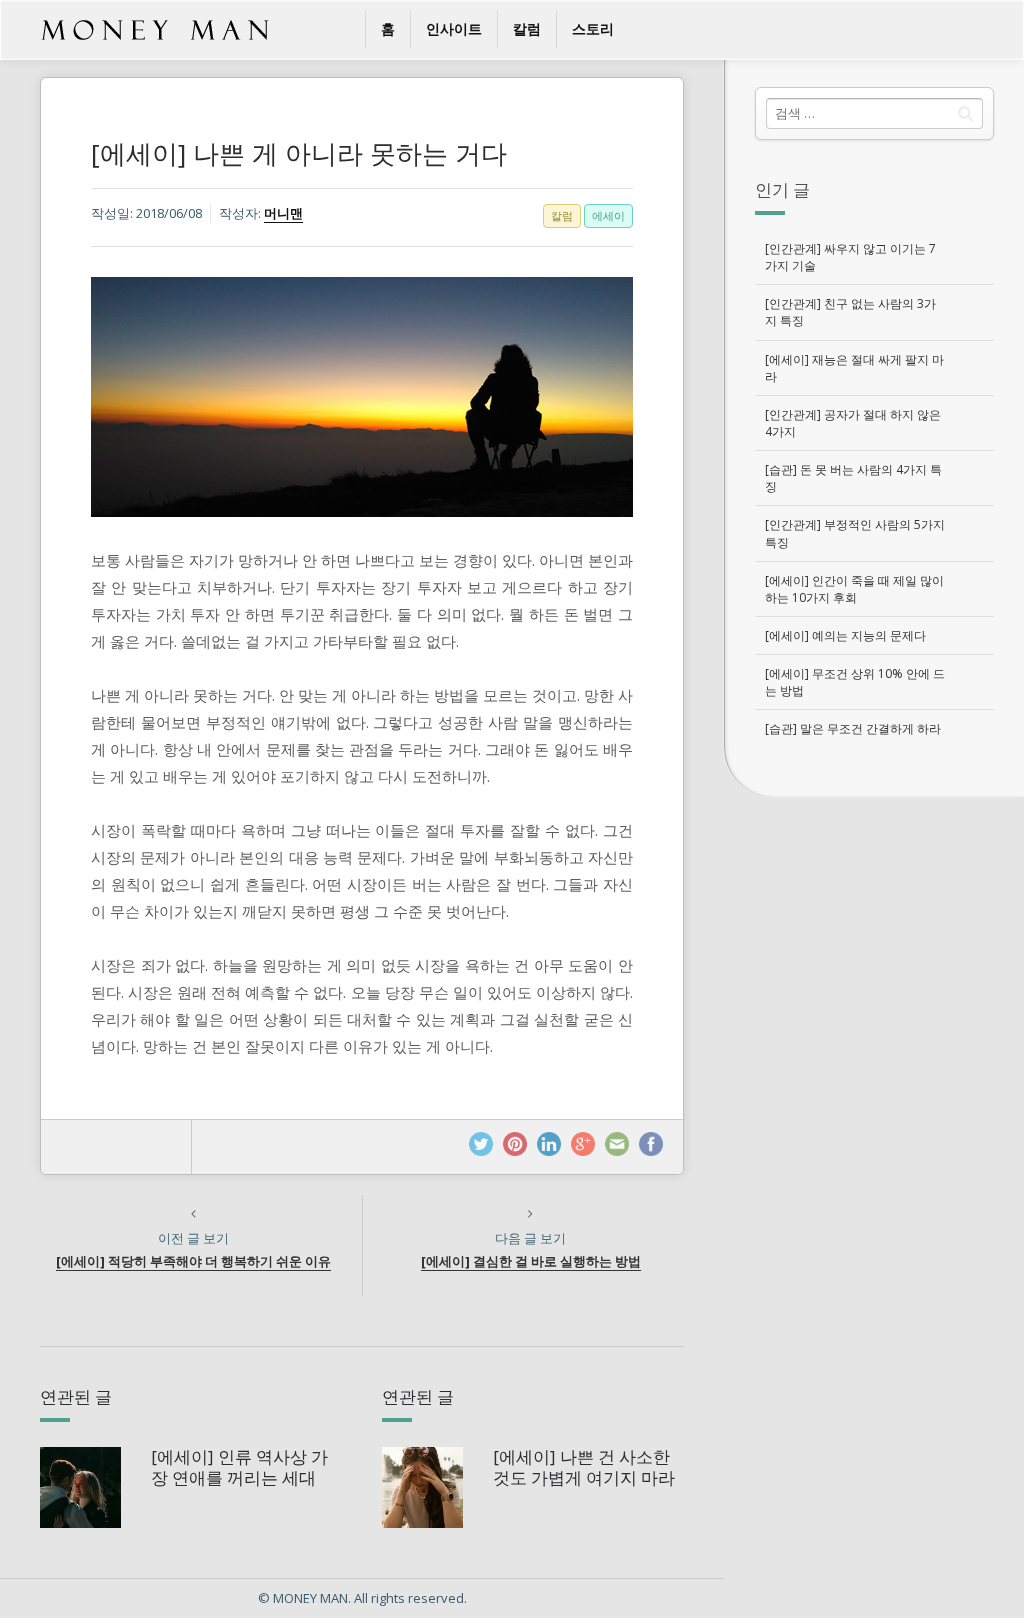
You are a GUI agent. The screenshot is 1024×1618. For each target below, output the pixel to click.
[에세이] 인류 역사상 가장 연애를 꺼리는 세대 (239, 1466)
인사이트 (454, 28)
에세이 (608, 215)
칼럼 (527, 28)
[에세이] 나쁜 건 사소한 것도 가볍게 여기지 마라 (584, 1466)
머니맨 (283, 213)
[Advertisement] (874, 932)
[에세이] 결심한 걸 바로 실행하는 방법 (531, 1261)
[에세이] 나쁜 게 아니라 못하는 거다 (299, 153)
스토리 (593, 28)
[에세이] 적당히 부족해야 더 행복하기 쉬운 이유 (193, 1261)
